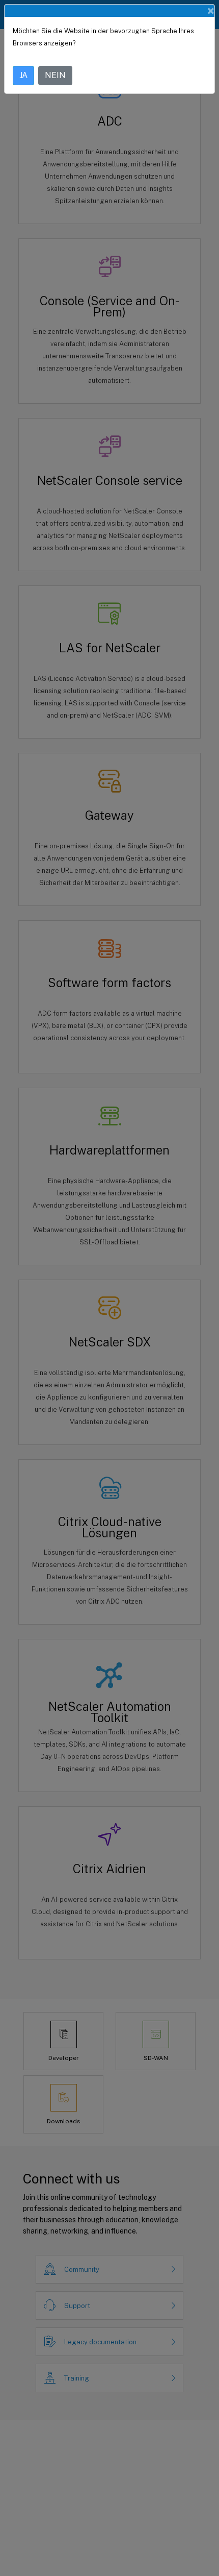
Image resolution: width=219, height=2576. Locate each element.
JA (23, 75)
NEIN (55, 75)
